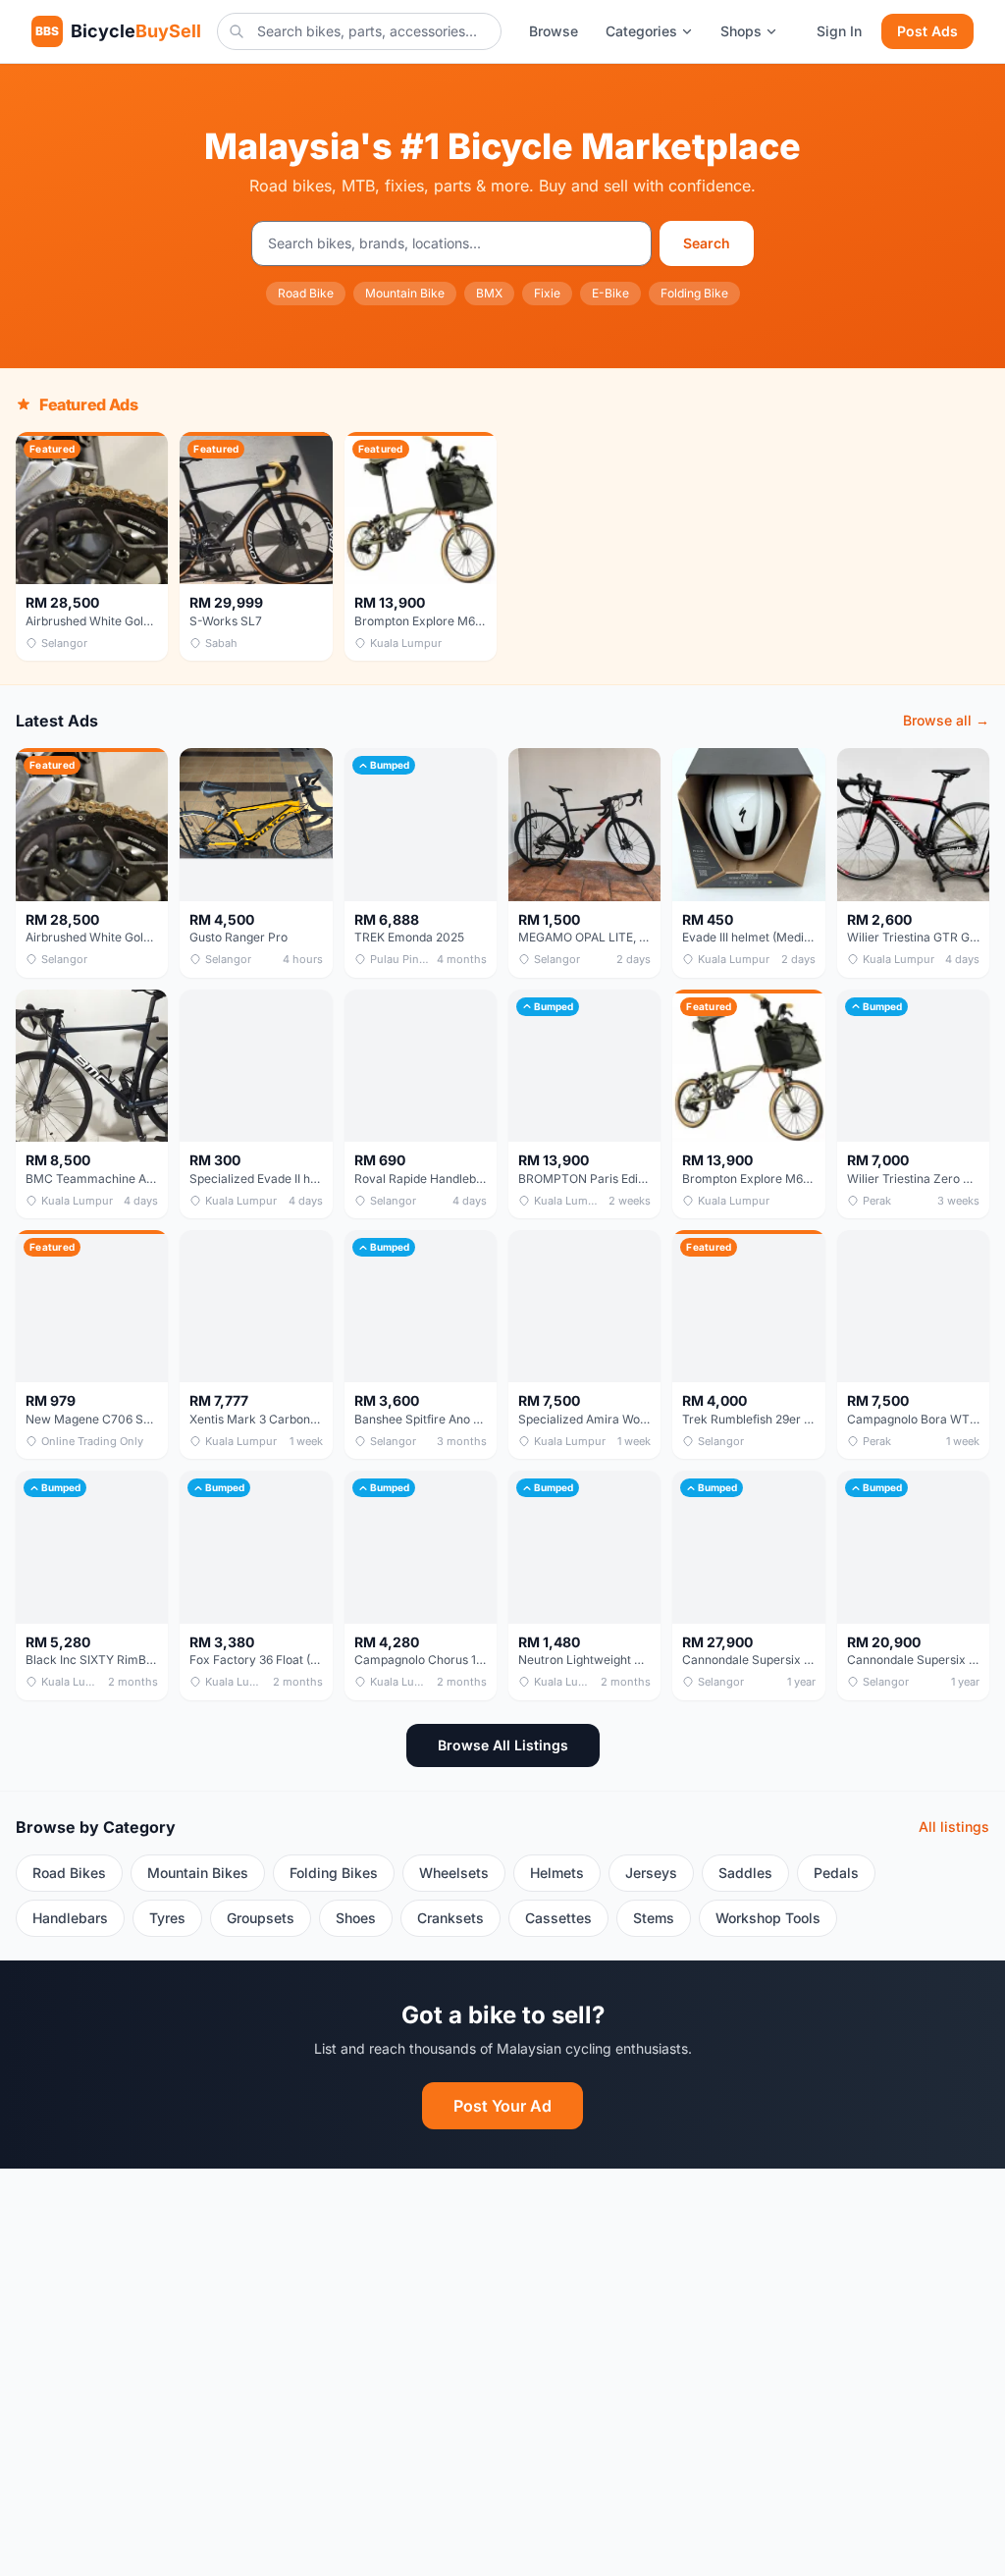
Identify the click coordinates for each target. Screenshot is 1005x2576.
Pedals (836, 1873)
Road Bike (306, 293)
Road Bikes (69, 1873)
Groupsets (261, 1918)
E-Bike (610, 293)
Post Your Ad (502, 2106)
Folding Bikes (334, 1873)
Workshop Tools (768, 1918)
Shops (741, 31)
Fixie (547, 293)
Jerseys (651, 1873)
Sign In (839, 31)
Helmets (557, 1873)
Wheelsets (454, 1873)
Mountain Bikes (198, 1873)
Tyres (167, 1918)
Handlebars (70, 1918)
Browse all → (946, 720)
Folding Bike (694, 293)
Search (707, 243)
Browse (554, 31)
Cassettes (558, 1918)
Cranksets (450, 1918)
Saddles (745, 1873)
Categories (641, 31)
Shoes (356, 1918)
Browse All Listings (503, 1745)
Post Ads (927, 31)
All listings (954, 1826)
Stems (654, 1918)
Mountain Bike (405, 293)
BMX (489, 293)
